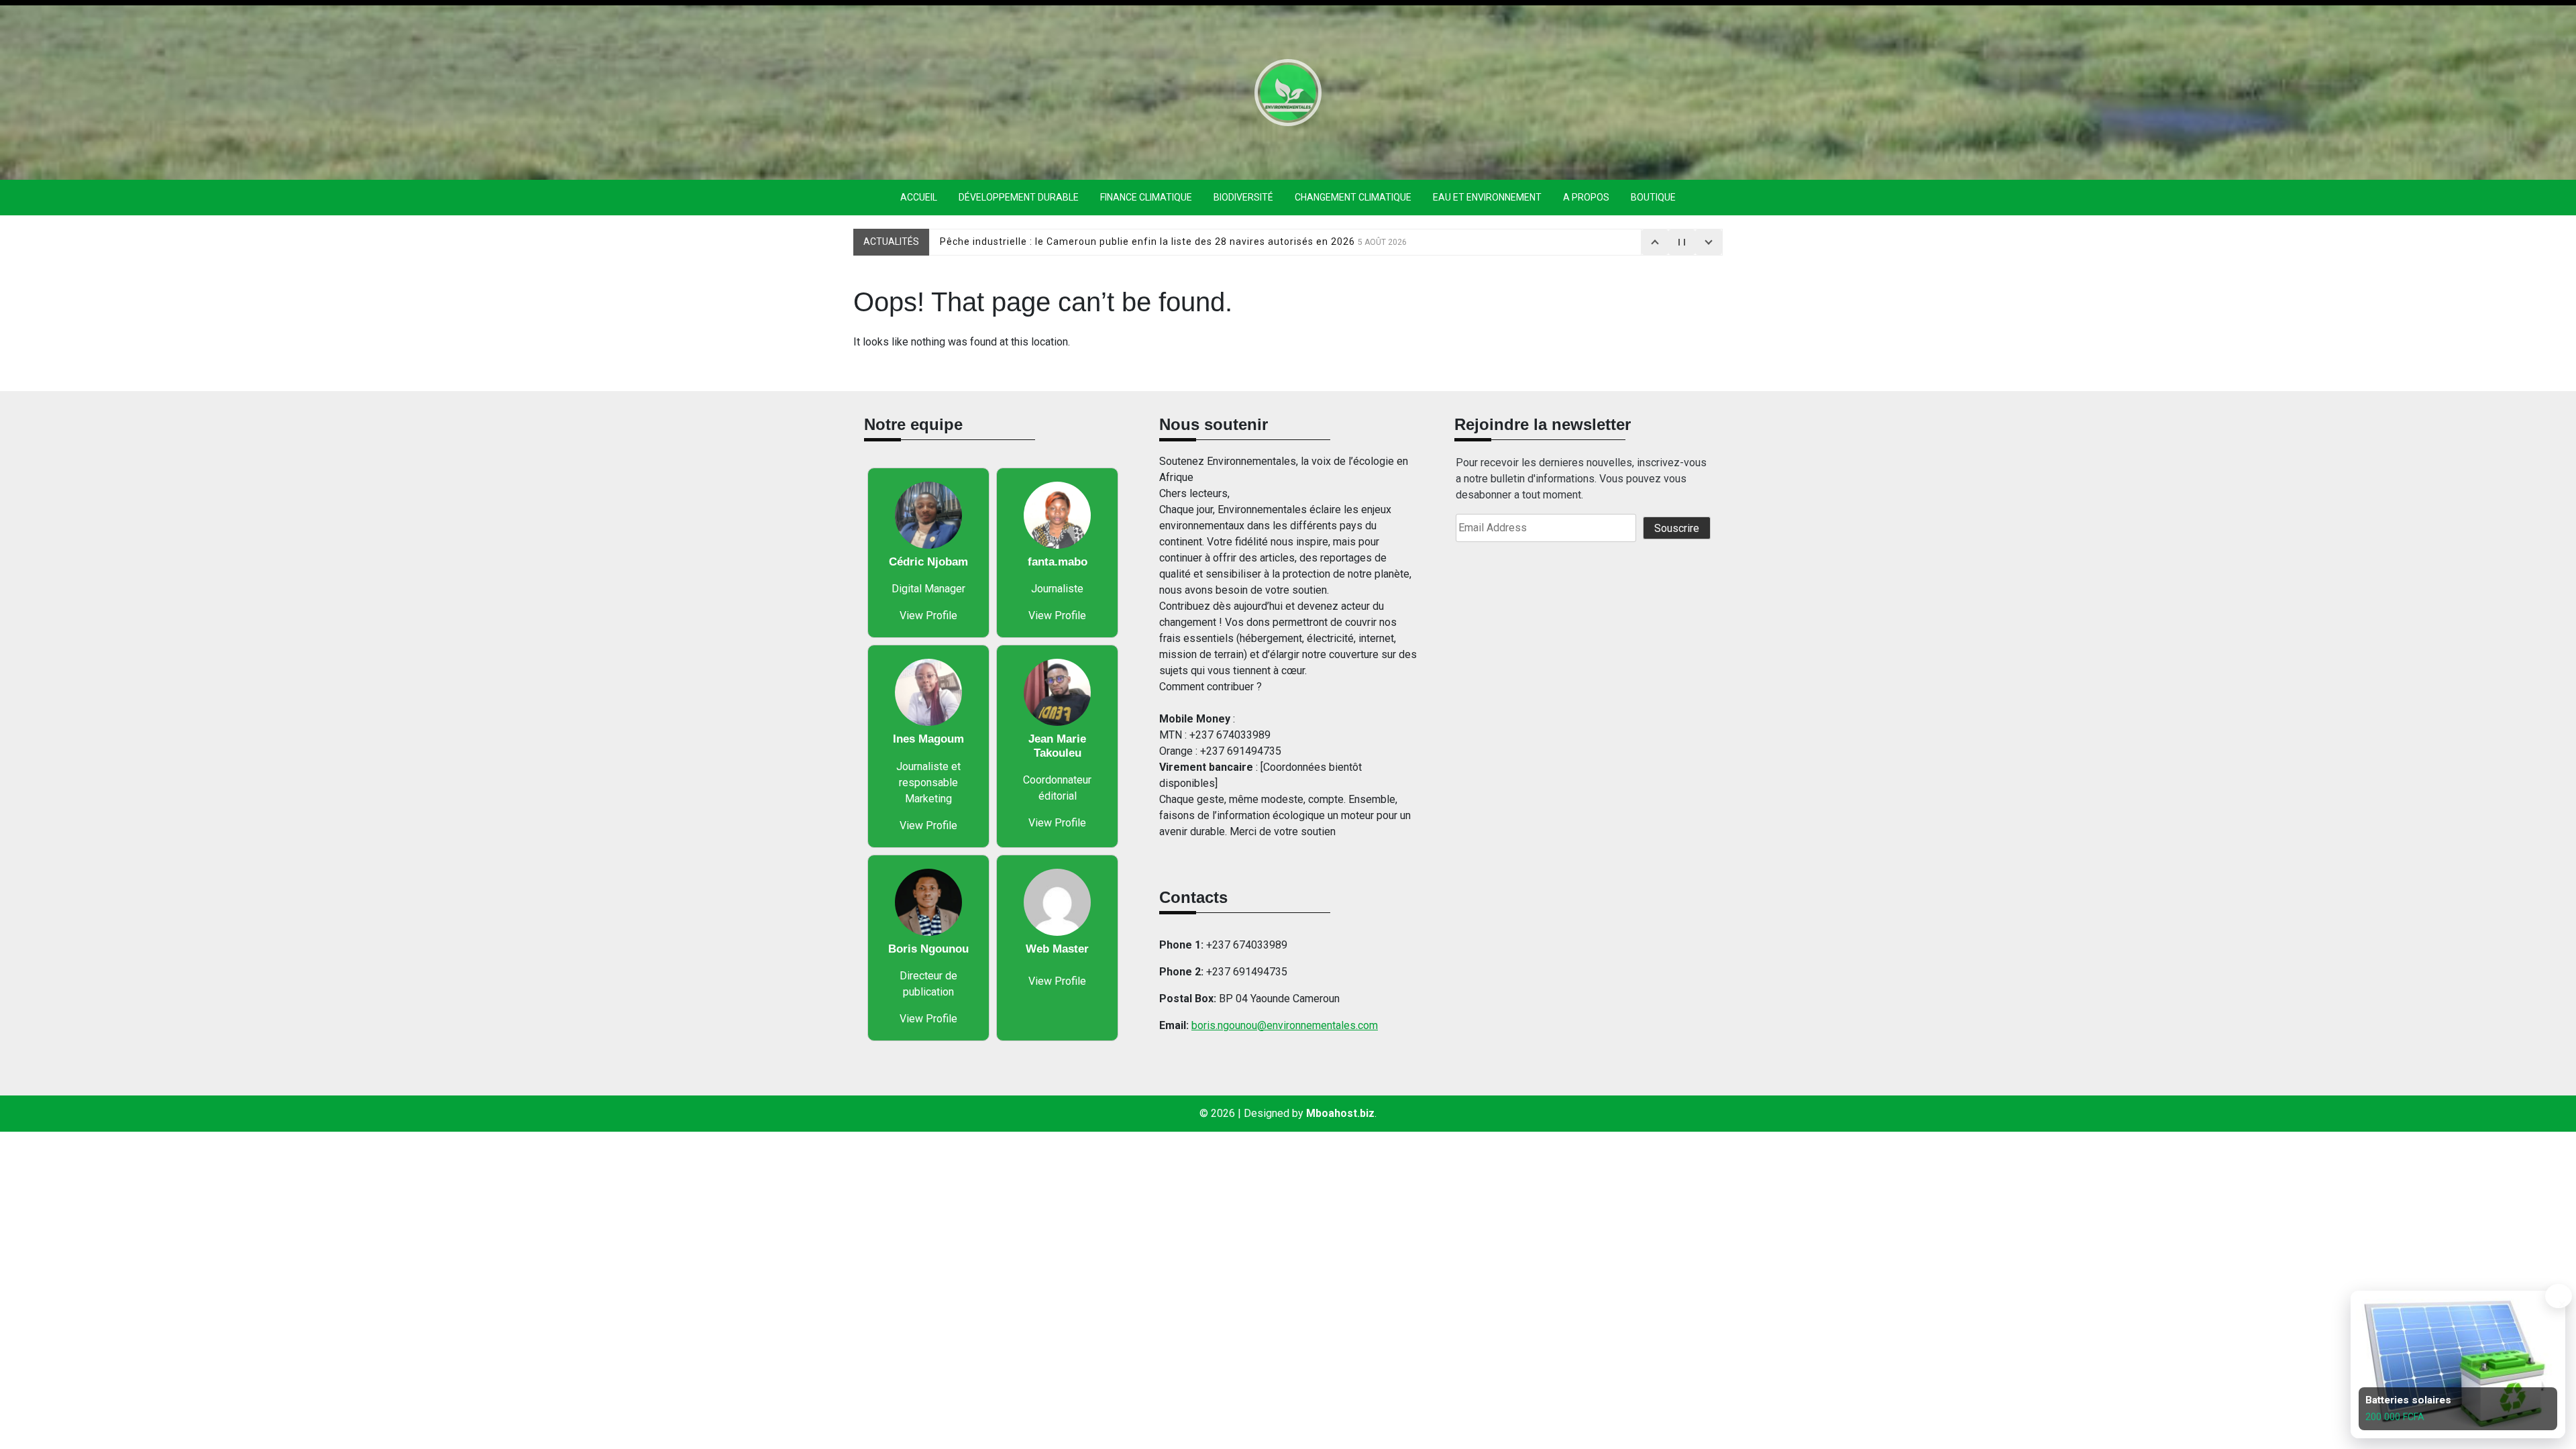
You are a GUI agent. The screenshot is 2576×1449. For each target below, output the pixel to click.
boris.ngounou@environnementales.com (1285, 1025)
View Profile (928, 615)
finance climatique (1146, 197)
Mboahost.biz (1340, 1113)
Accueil (919, 197)
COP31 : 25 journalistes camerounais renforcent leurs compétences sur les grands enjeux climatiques (1213, 241)
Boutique (1653, 197)
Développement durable (1019, 197)
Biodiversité (1243, 197)
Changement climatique (1353, 197)
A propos (1586, 197)
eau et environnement (1487, 197)
